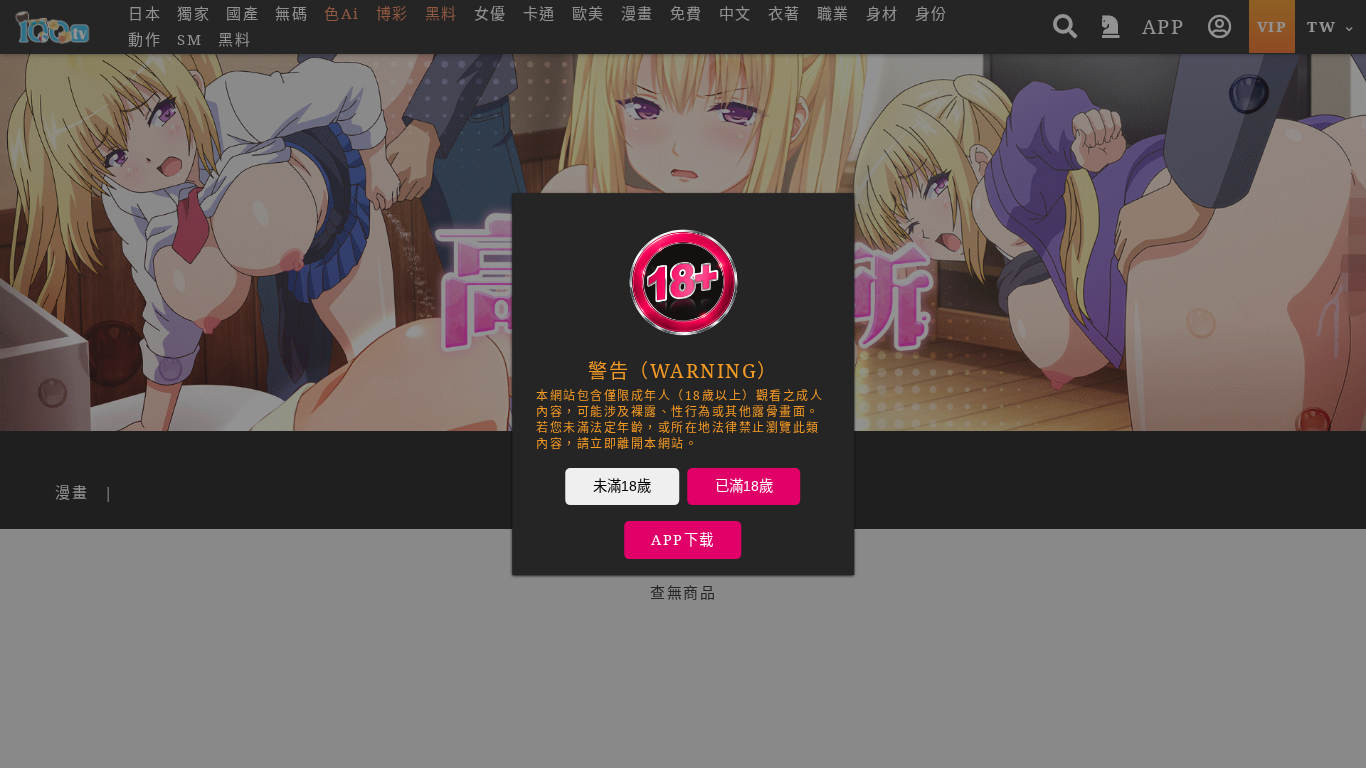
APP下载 (683, 539)
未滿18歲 (622, 486)
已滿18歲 (744, 486)
